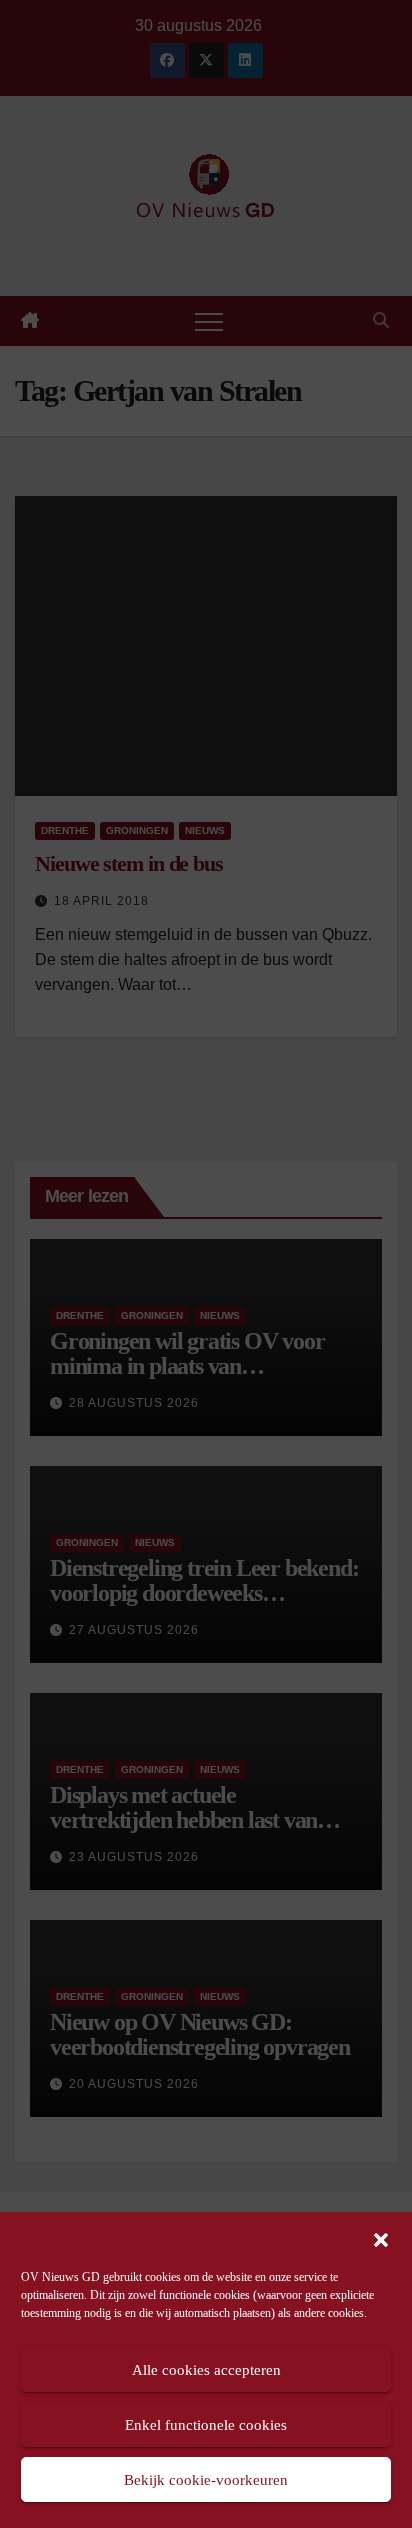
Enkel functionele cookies (206, 2425)
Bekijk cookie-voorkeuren (206, 2480)
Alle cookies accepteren (206, 2370)
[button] (381, 2238)
